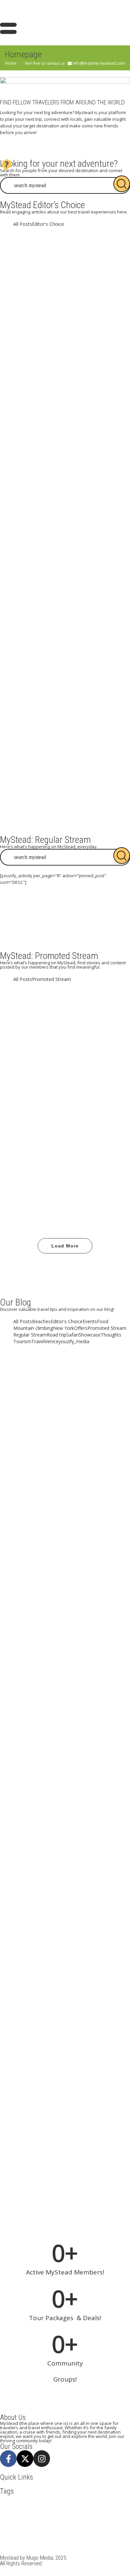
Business (64, 2505)
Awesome (56, 1023)
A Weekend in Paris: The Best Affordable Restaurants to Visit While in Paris (65, 289)
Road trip (99, 1165)
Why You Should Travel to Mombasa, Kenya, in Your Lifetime (65, 784)
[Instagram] (42, 2459)
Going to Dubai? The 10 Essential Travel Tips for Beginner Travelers (65, 392)
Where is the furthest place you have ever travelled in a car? (65, 1140)
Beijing (8, 2505)
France (93, 2512)
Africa (31, 2499)
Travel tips (79, 1037)
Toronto (108, 2532)
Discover (83, 1023)
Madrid (86, 2519)
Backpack (86, 2499)
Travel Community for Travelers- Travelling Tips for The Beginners (65, 584)
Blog (55, 1090)
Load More (65, 1246)
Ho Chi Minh (14, 2519)
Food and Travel (42, 1030)
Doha (6, 2512)
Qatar (7, 2532)
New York (51, 2525)
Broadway (42, 2505)
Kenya (69, 2519)
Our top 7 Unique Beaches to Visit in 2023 (65, 484)
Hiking (110, 2512)
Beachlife (34, 1090)
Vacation (103, 1037)
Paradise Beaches (85, 1090)
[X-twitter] (25, 2459)
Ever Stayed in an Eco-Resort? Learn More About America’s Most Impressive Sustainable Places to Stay (65, 1998)
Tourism (75, 1030)
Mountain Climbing (20, 2525)
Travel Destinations (41, 1037)
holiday (38, 2519)
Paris (106, 2525)
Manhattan (107, 2519)
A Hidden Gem (65, 677)
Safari (45, 2532)
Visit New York (16, 2552)
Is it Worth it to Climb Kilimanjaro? (65, 1897)
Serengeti (64, 2532)
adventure (29, 1023)
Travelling (65, 1178)
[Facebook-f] (8, 2459)
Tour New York (35, 2539)
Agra (46, 2499)
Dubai (104, 1023)
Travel (97, 1030)
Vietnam (120, 2545)
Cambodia (85, 2505)
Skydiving (87, 2532)
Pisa (119, 2525)
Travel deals (83, 2539)
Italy (54, 2519)
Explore (39, 2512)
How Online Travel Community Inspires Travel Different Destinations (65, 1406)
